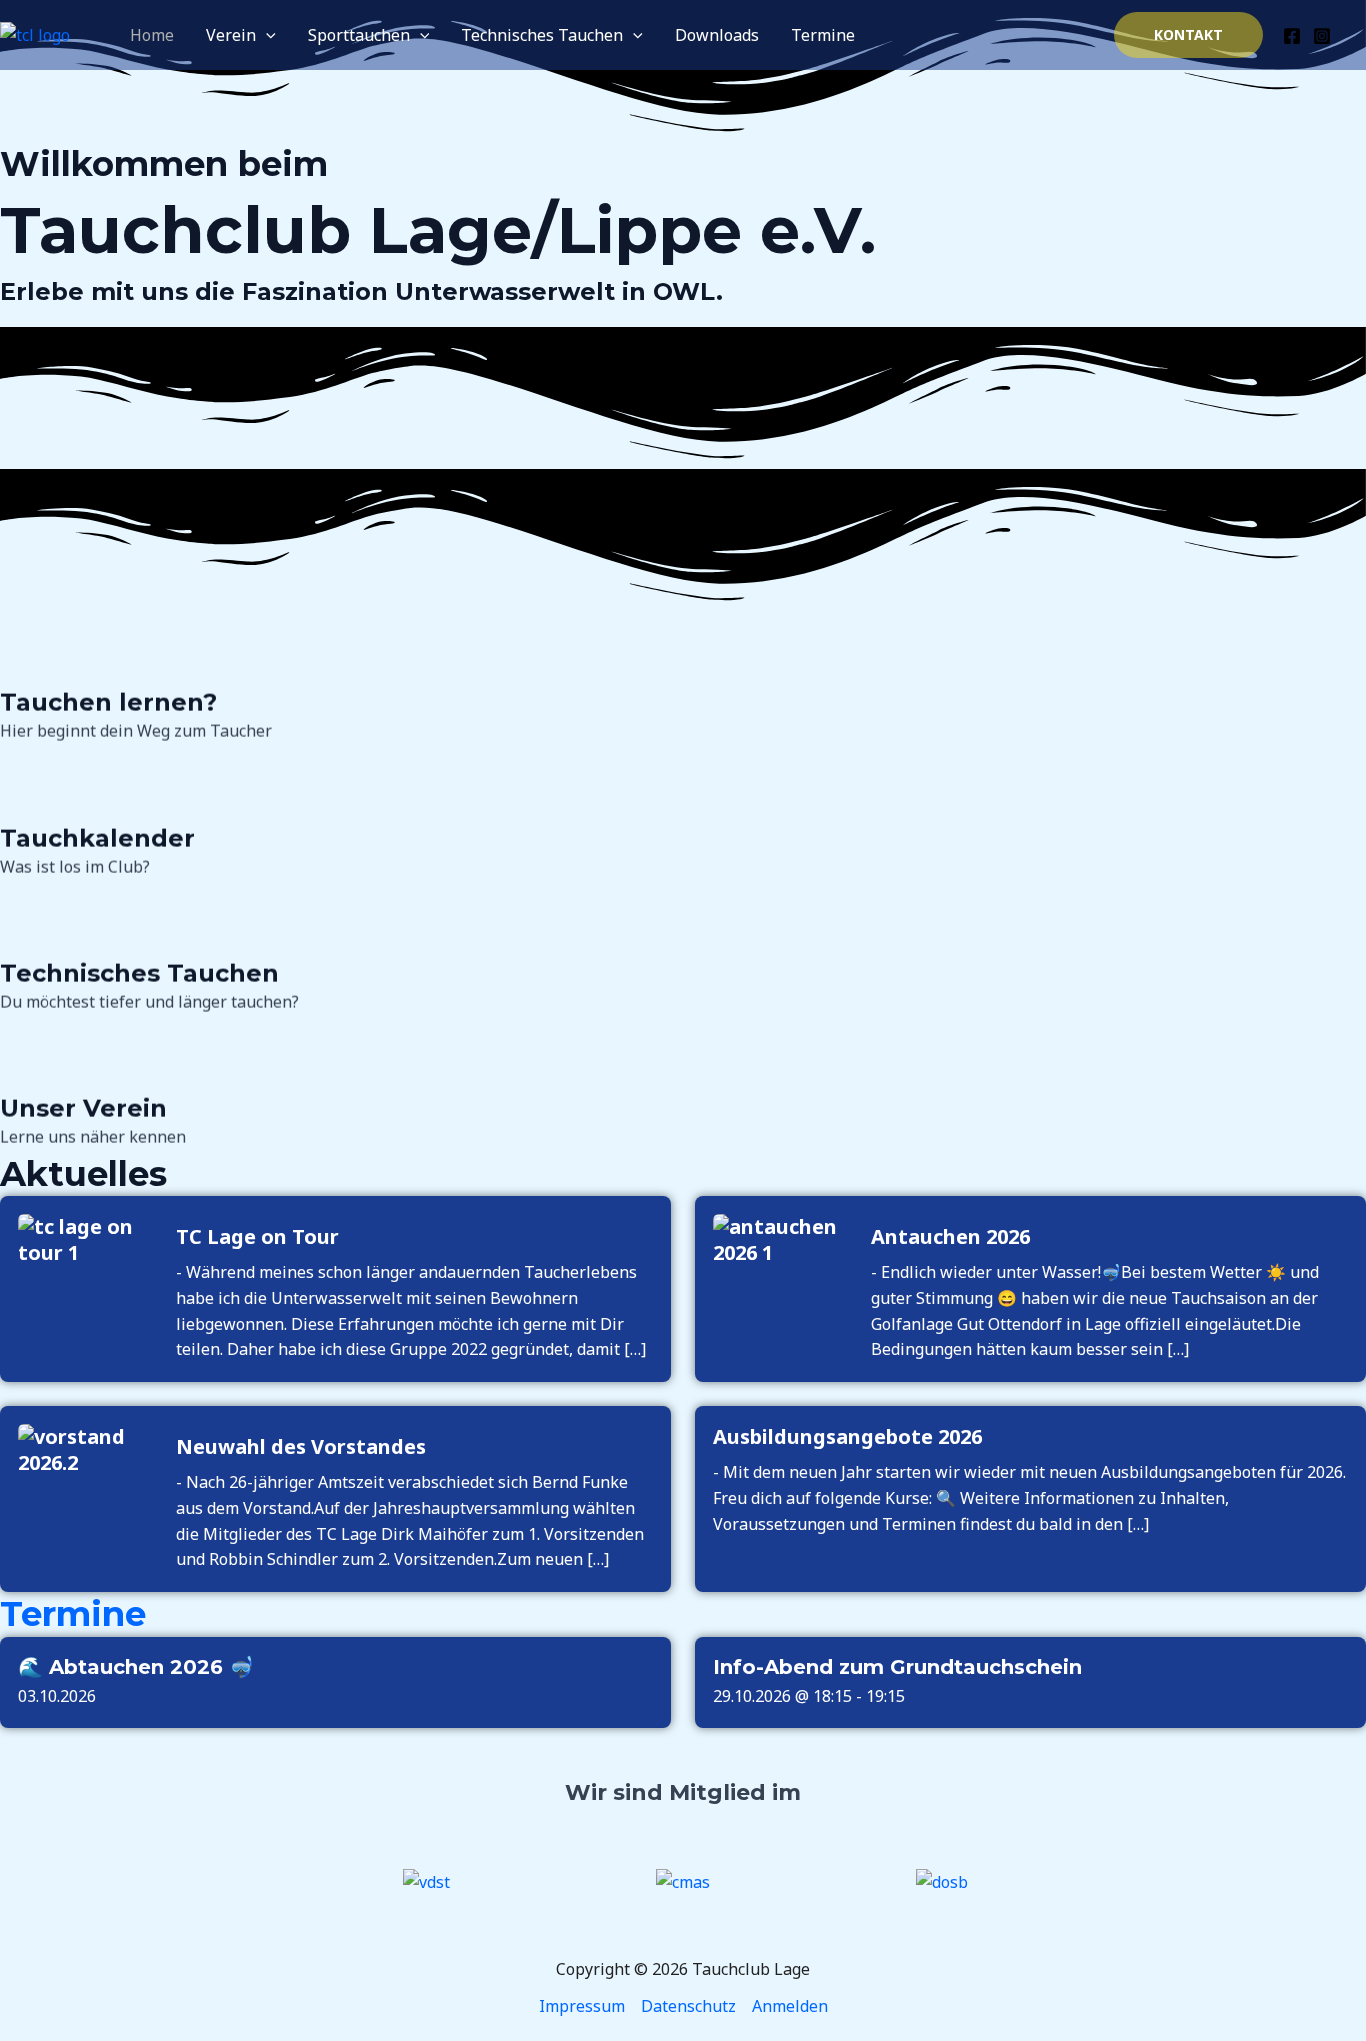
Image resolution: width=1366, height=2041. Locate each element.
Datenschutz (688, 2006)
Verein (231, 35)
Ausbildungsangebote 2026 (847, 1437)
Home (152, 35)
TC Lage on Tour (257, 1237)
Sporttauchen (359, 35)
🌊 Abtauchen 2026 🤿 (136, 1667)
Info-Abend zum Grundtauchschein (897, 1667)
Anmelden (790, 2006)
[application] (266, 35)
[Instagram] (1322, 36)
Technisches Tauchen (542, 35)
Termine (823, 35)
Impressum (582, 2006)
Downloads (717, 35)
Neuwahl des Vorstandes (301, 1447)
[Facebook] (1292, 36)
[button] (1188, 35)
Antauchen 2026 (950, 1237)
